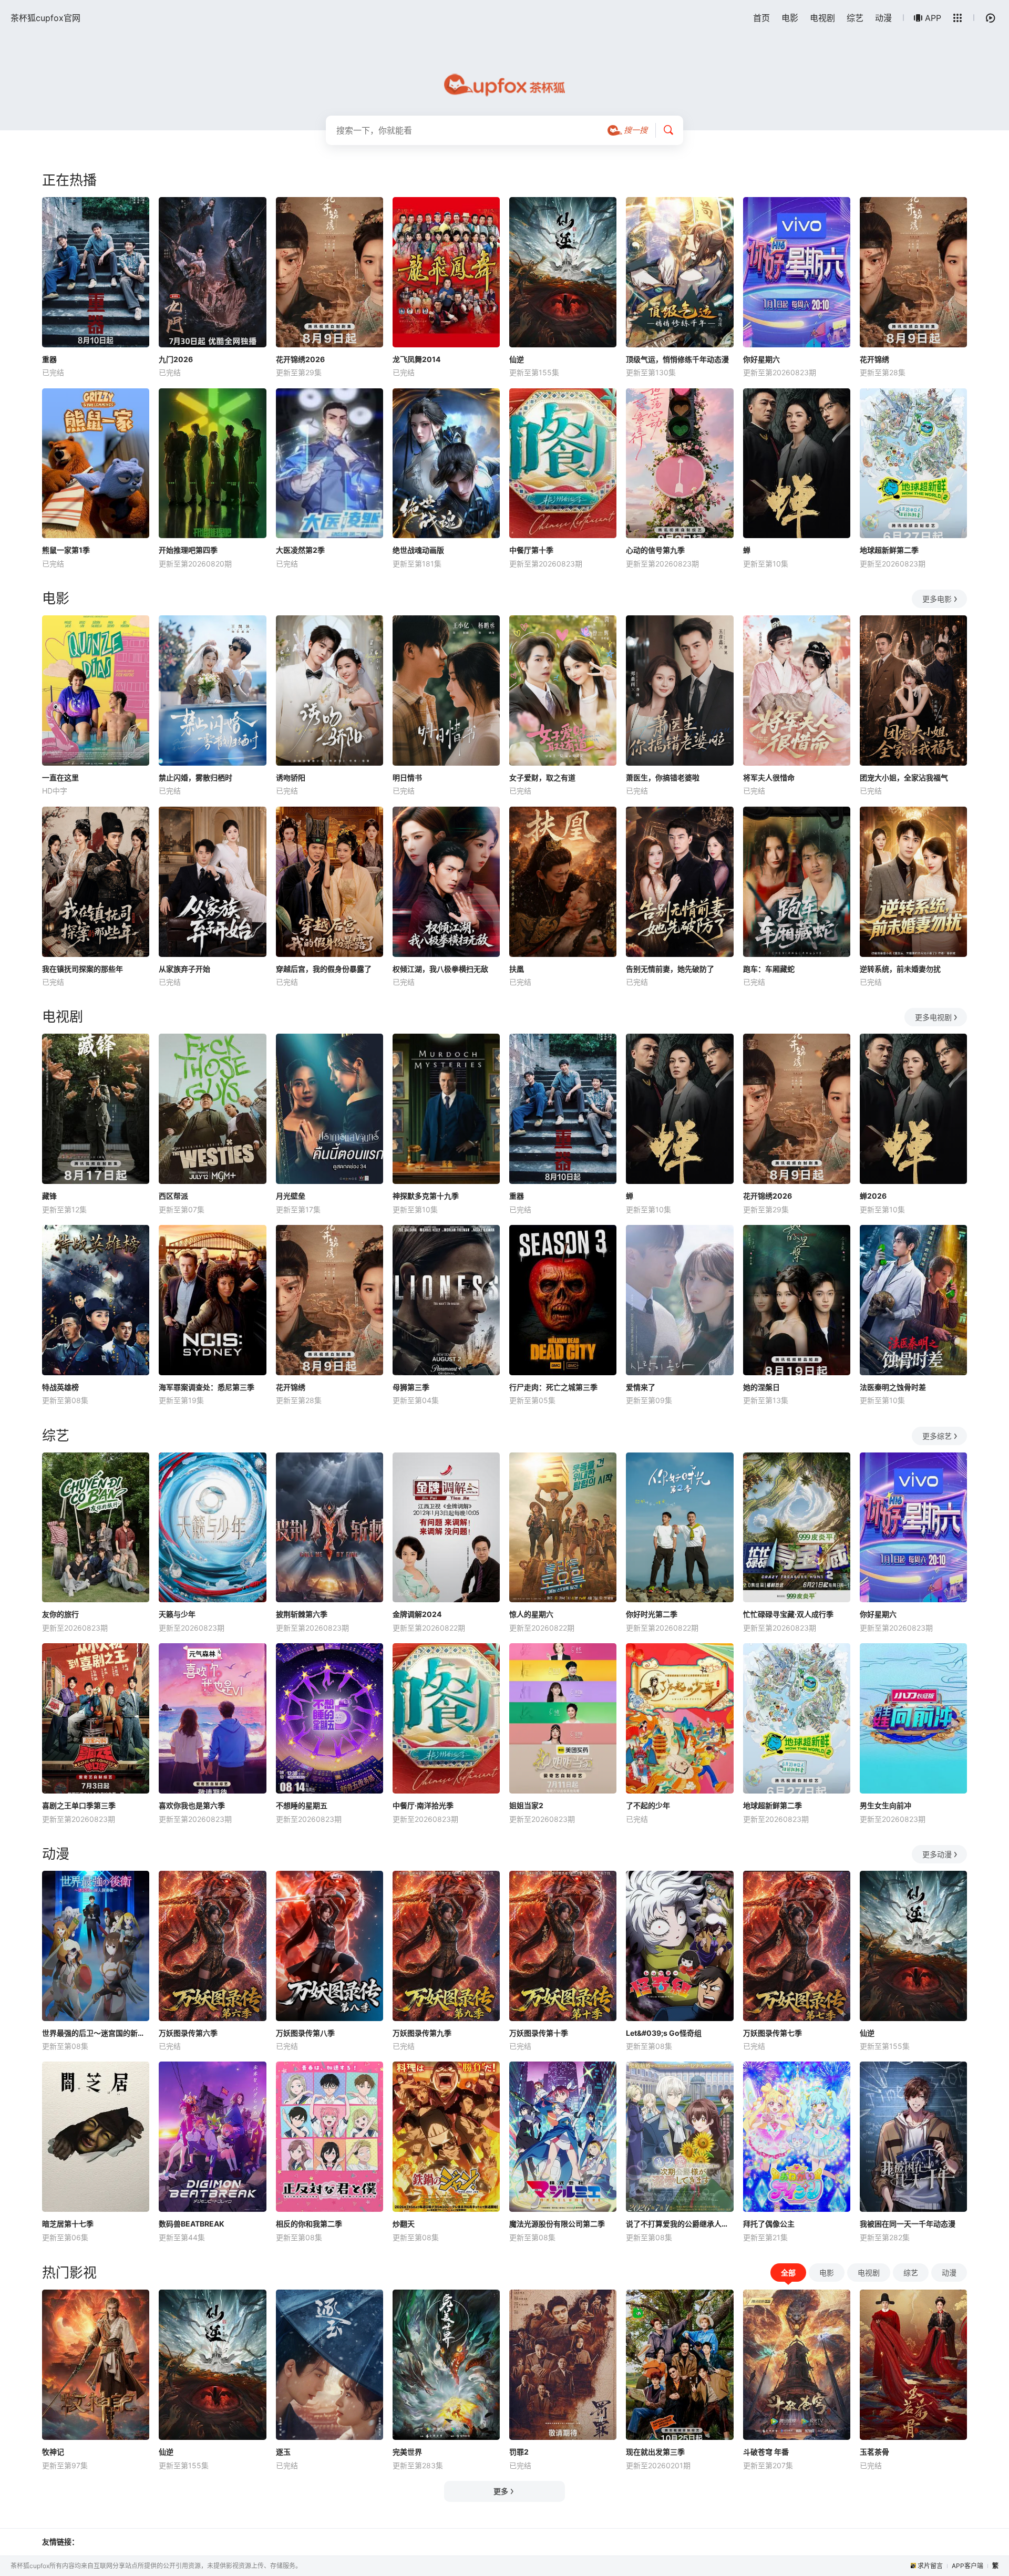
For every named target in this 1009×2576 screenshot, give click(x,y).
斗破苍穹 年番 (766, 2452)
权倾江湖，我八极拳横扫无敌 (440, 969)
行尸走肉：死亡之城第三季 (553, 1387)
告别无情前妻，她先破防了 (670, 969)
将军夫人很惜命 (769, 777)
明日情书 (407, 777)
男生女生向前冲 (886, 1805)
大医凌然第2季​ (300, 550)
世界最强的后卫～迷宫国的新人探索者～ (96, 2033)
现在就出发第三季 (655, 2452)
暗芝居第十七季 (68, 2224)
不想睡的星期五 (302, 1805)
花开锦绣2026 (300, 359)
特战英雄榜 (60, 1387)
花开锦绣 (874, 359)
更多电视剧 (933, 1017)
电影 (790, 18)
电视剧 (822, 18)
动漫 (883, 18)
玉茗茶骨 (874, 2452)
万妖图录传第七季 (773, 2033)
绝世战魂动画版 (418, 550)
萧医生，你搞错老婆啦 (663, 777)
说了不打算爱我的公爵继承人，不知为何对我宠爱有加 (679, 2224)
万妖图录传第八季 (305, 2033)
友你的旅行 (60, 1614)
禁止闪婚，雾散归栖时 (195, 777)
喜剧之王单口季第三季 (79, 1805)
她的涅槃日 (761, 1387)
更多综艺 (937, 1436)
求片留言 (930, 2566)
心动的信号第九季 (655, 550)
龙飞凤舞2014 (416, 359)
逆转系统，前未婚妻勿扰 (900, 969)
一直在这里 (60, 777)
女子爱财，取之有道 (542, 777)
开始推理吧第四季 (188, 550)
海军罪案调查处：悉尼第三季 (207, 1387)
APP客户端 (967, 2566)
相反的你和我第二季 (309, 2224)
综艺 (855, 18)
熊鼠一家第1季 (66, 550)
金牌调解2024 (417, 1614)
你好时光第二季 (652, 1614)
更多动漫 (937, 1854)
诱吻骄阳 (291, 777)
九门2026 (176, 359)
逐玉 (283, 2452)
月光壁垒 (291, 1196)
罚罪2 (519, 2452)
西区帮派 (173, 1196)
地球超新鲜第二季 (889, 550)
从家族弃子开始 (184, 969)
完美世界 (407, 2452)
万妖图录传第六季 (188, 2033)
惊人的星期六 (531, 1614)
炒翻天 (404, 2224)
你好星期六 (761, 359)
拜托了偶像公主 (769, 2224)
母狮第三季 (411, 1387)
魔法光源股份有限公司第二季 (557, 2224)
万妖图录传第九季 (422, 2033)
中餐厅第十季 (531, 550)
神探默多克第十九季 (426, 1196)
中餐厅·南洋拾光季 (423, 1805)
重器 (49, 359)
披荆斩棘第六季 (302, 1614)
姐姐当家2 (526, 1805)
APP (933, 18)
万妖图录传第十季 (539, 2033)
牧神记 (53, 2452)
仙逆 (517, 359)
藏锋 (49, 1196)
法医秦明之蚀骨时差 (893, 1387)
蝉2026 (873, 1196)
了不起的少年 (648, 1805)
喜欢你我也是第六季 (192, 1805)
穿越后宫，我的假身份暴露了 (324, 969)
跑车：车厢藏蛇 (769, 969)
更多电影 (937, 599)
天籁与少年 (177, 1614)
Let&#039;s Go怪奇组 (664, 2033)
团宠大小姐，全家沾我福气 (904, 777)
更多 (501, 2491)
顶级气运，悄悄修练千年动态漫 (677, 359)
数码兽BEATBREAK (192, 2224)
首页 (761, 18)
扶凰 (517, 969)
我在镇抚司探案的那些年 (83, 969)
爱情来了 (641, 1387)
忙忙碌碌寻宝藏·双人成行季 (788, 1614)
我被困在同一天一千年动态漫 (908, 2224)
